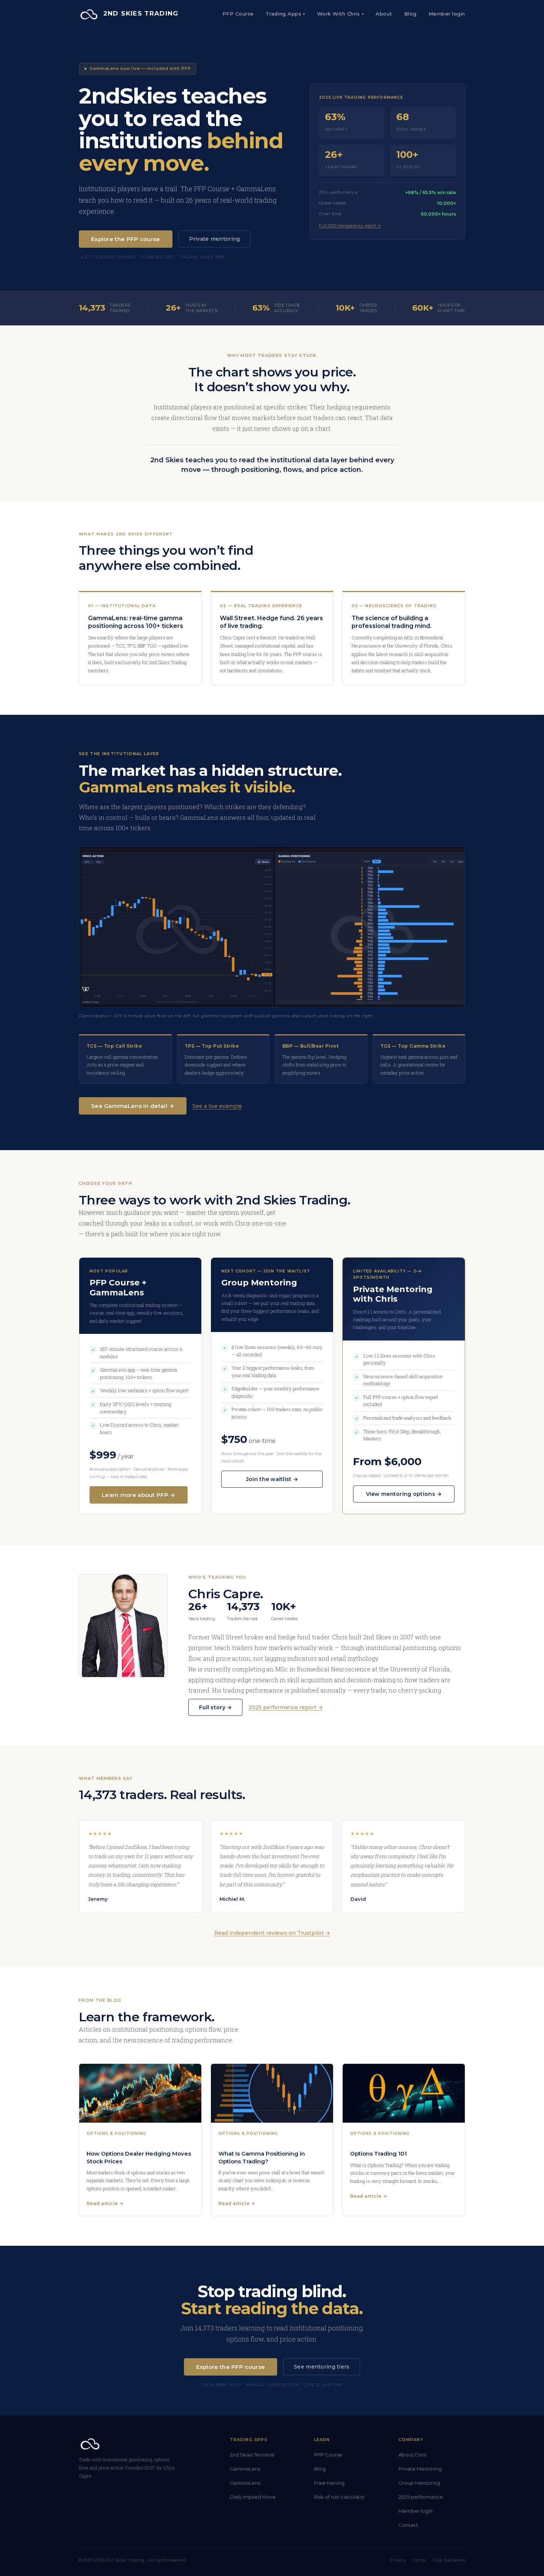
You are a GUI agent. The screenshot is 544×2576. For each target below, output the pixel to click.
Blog (410, 14)
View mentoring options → (404, 1494)
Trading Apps (286, 14)
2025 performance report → (286, 1707)
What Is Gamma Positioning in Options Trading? (262, 2157)
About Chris (412, 2455)
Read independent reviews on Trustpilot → (272, 1933)
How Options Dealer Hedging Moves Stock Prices (139, 2157)
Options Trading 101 (378, 2154)
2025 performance (421, 2497)
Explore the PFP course (126, 239)
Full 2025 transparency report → (350, 226)
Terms (419, 2560)
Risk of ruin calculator (340, 2497)
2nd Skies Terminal (252, 2455)
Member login (416, 2511)
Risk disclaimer (449, 2560)
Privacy (398, 2560)
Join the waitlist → (272, 1479)
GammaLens (245, 2469)
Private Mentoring (420, 2469)
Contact (408, 2525)
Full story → (215, 1707)
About (384, 14)
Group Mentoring (419, 2483)
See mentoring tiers (322, 2367)
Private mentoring (215, 239)
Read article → (105, 2203)
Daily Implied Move (253, 2497)
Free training (329, 2483)
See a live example (217, 1106)
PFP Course (238, 14)
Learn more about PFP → (139, 1495)
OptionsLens (245, 2483)
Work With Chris (340, 14)
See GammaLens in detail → (133, 1106)
